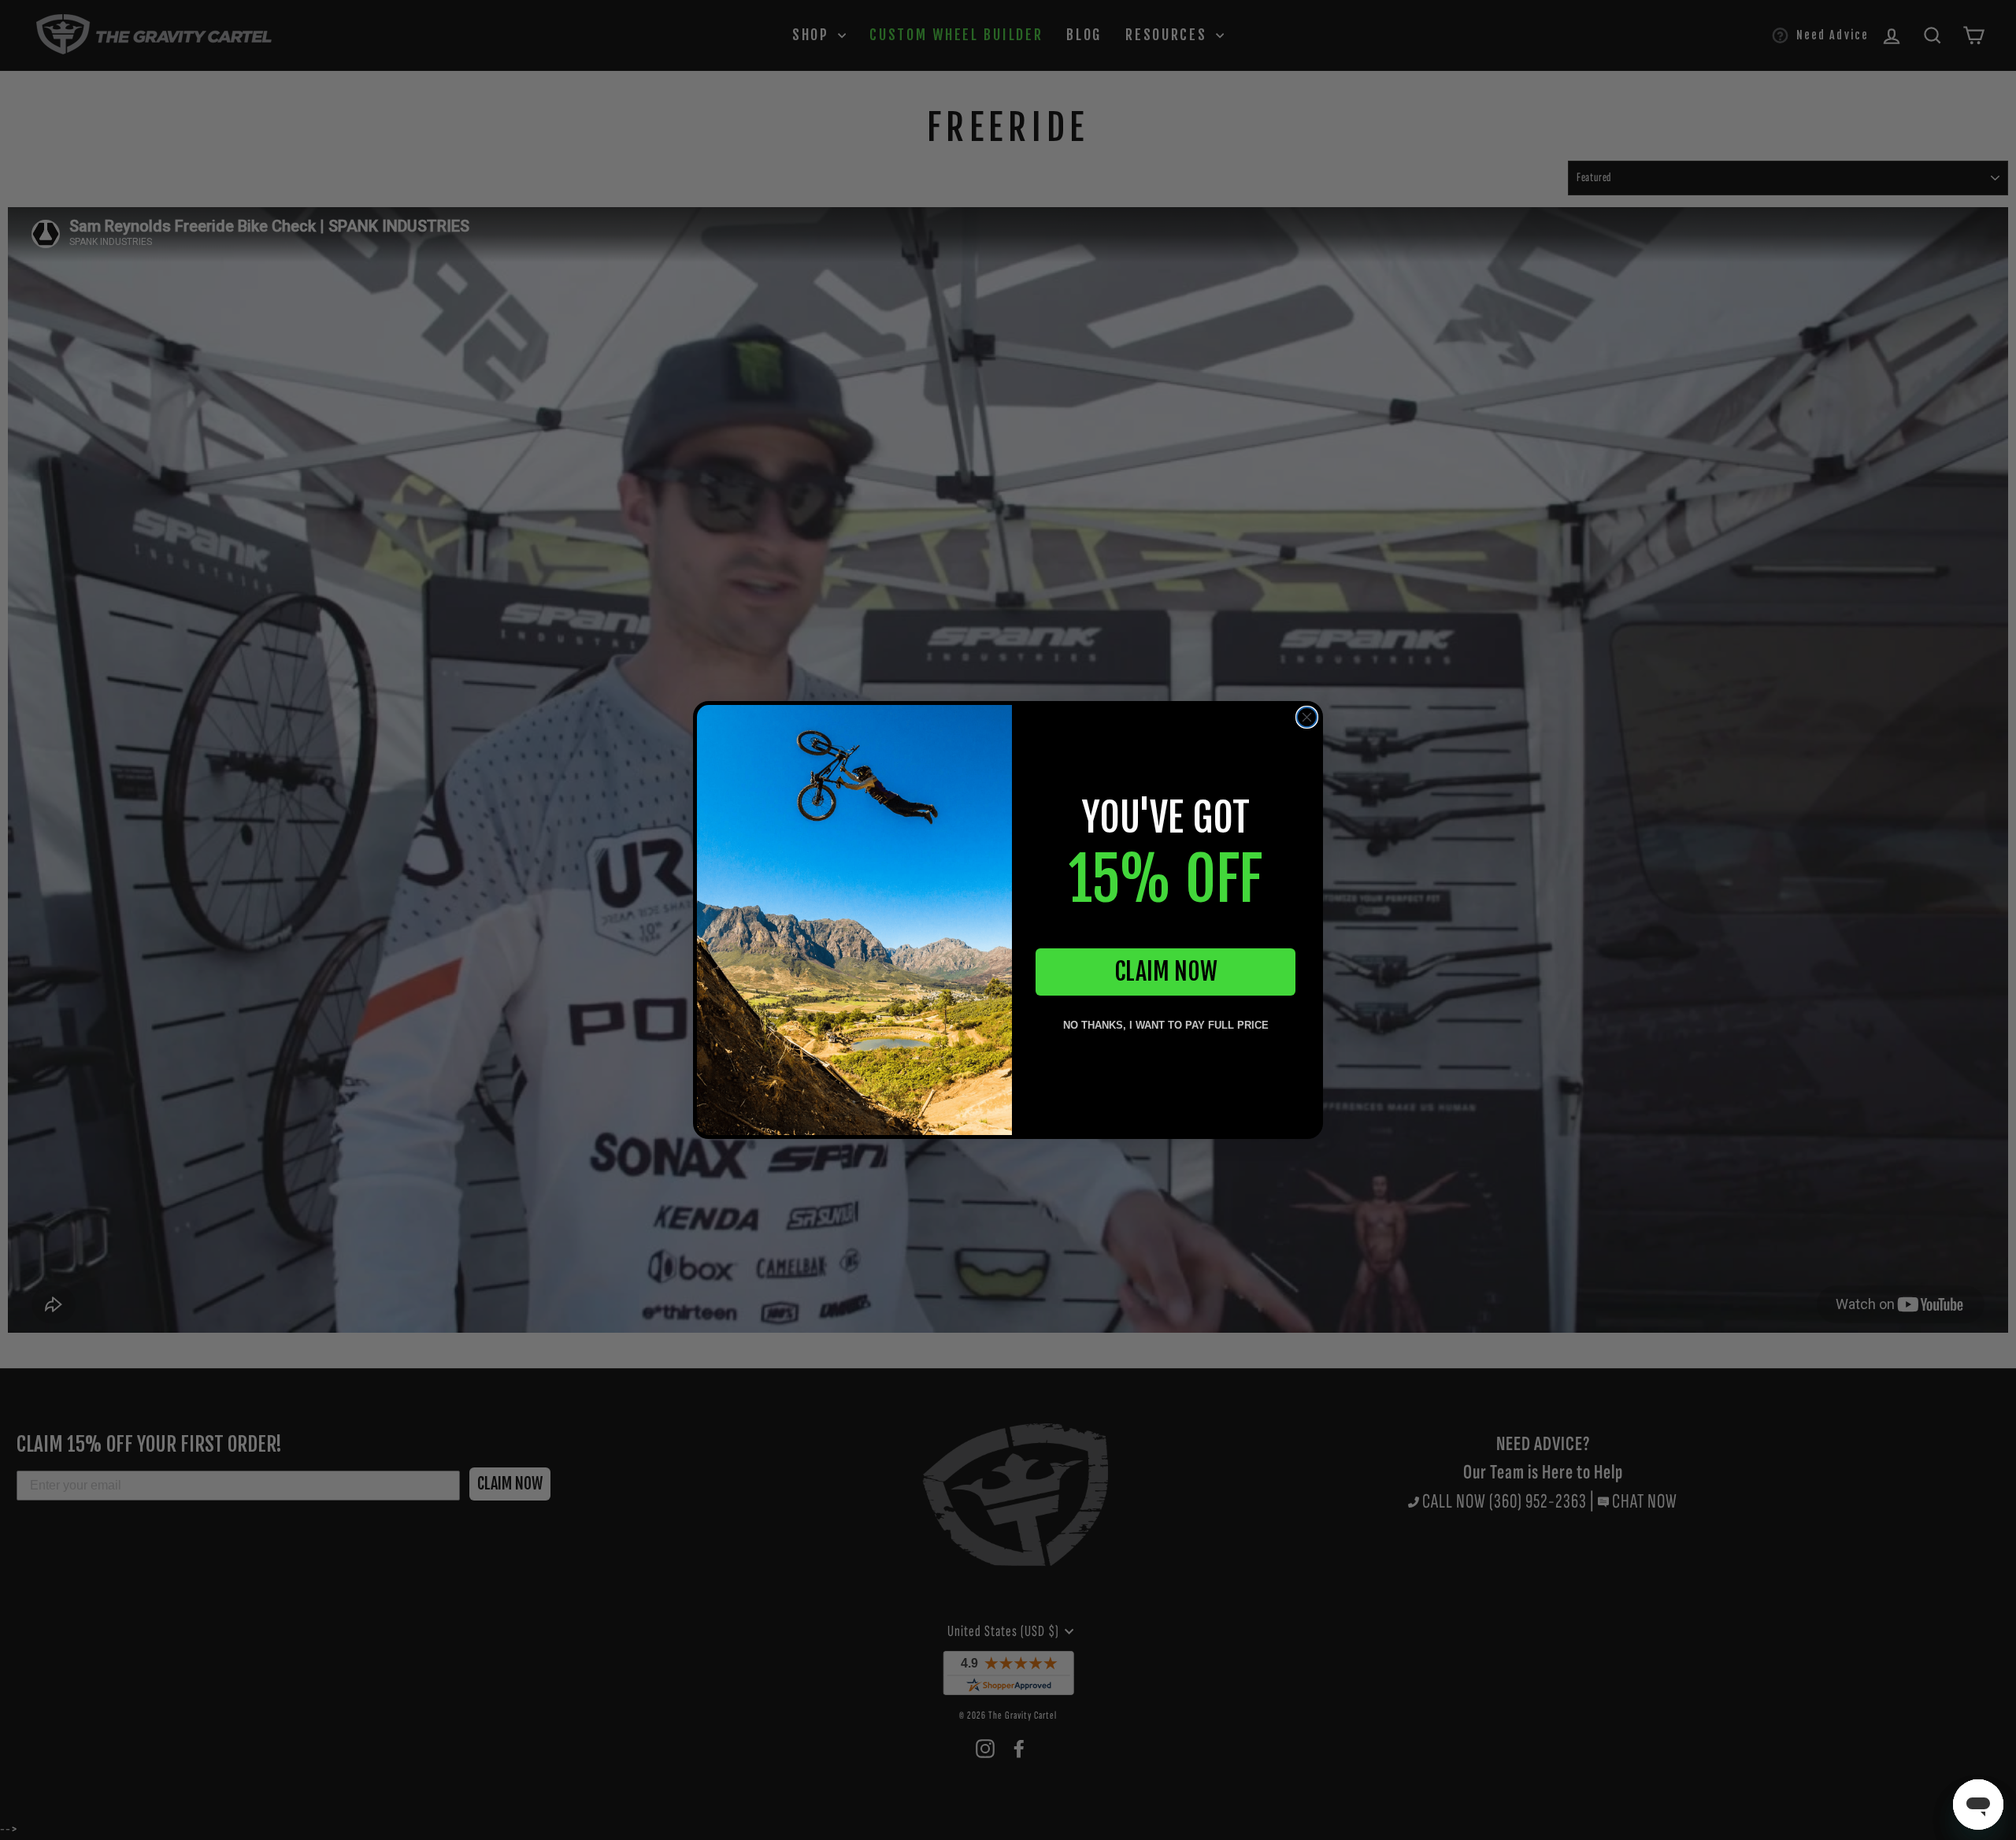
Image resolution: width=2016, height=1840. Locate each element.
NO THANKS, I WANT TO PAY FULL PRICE (1166, 1025)
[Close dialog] (1307, 717)
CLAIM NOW (1166, 972)
